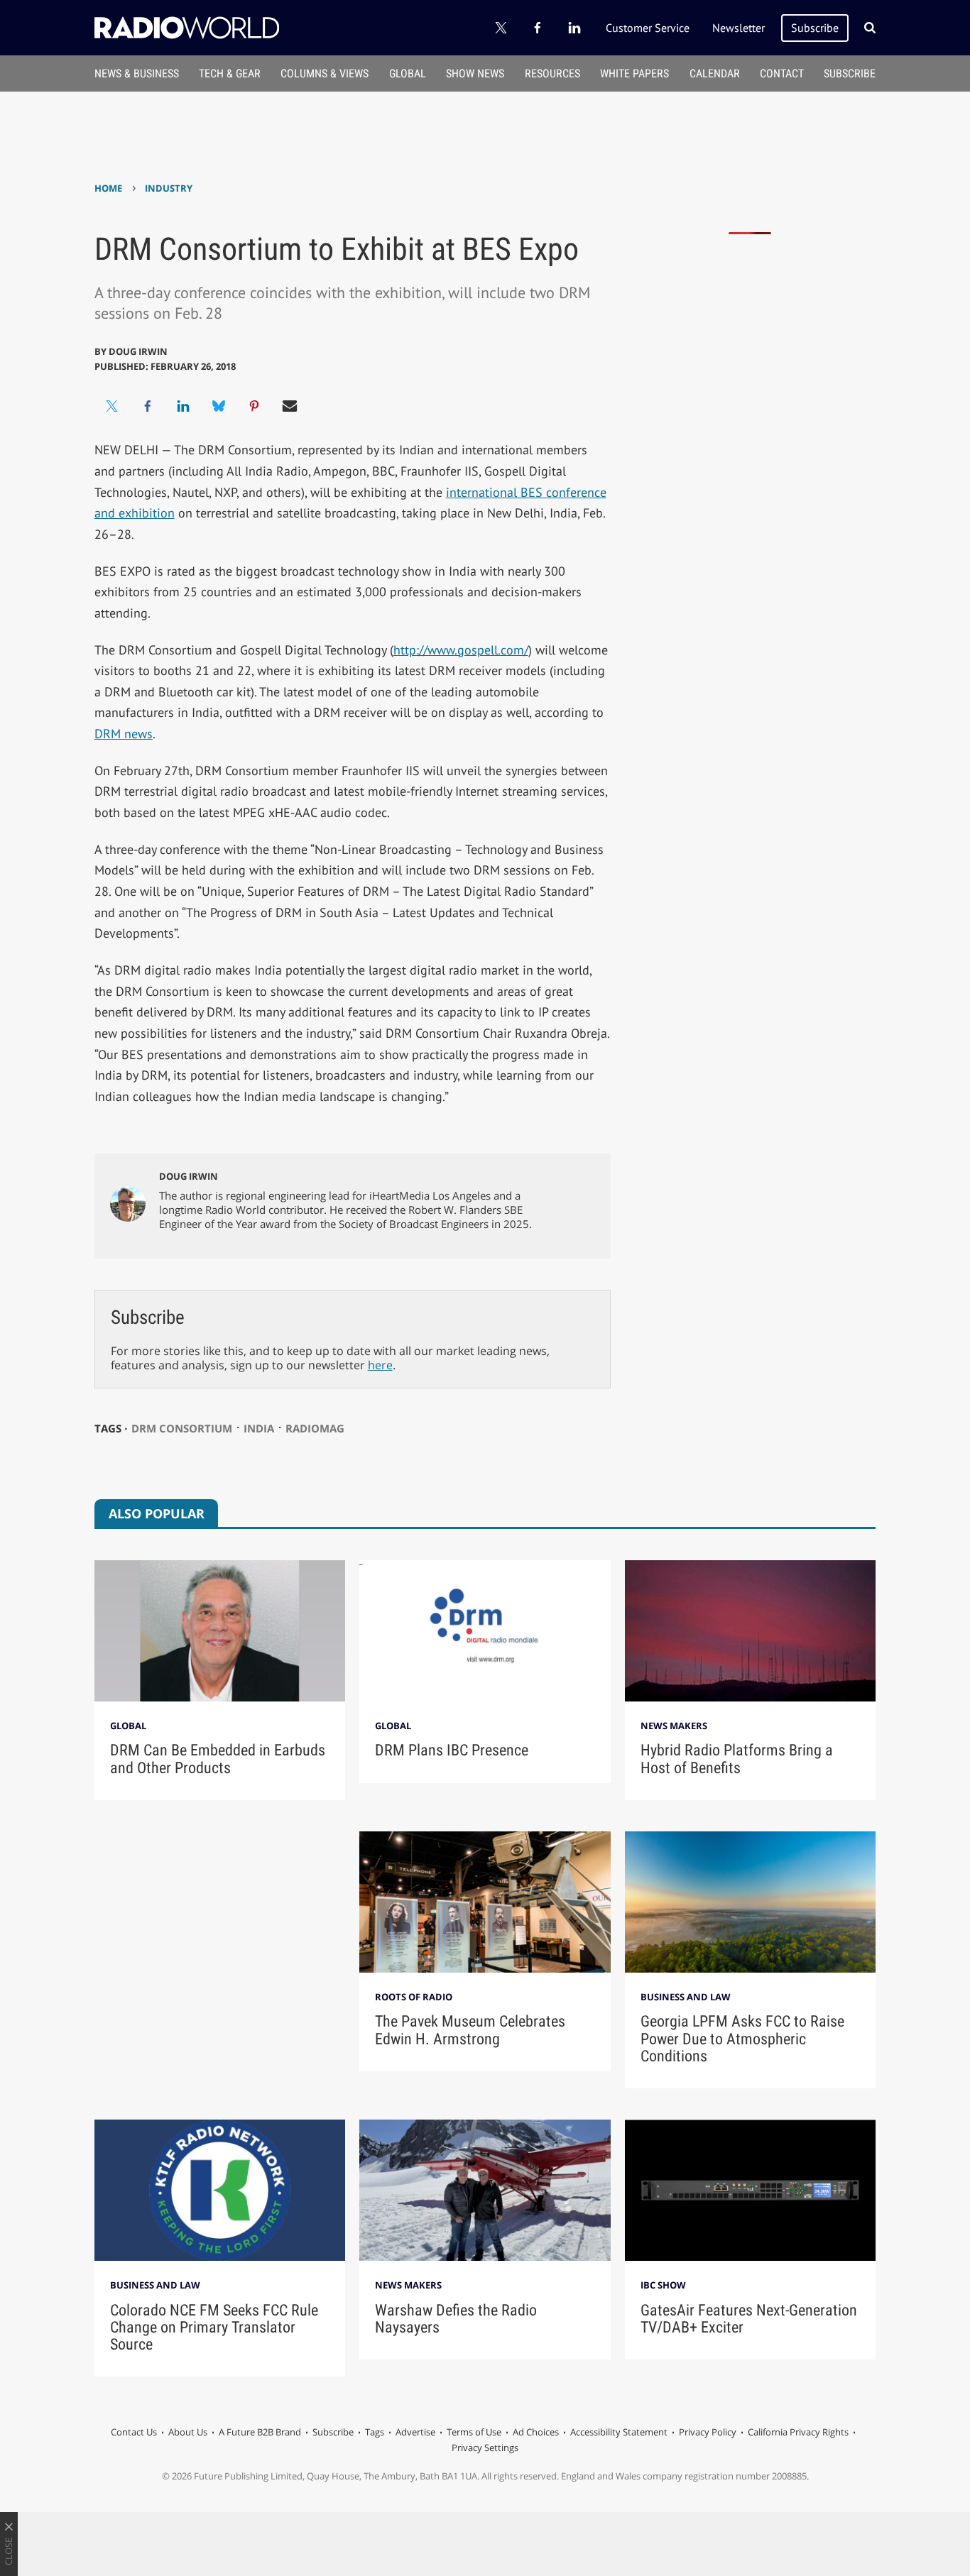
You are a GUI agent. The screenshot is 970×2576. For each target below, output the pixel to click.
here (380, 1365)
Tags (375, 2432)
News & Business (137, 73)
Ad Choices (536, 2432)
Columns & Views (325, 73)
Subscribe (815, 28)
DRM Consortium (182, 1428)
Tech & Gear (230, 73)
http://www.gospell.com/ (461, 650)
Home (108, 188)
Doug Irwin (138, 351)
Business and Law (686, 1997)
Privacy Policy (708, 2432)
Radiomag (315, 1428)
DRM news (124, 734)
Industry (169, 188)
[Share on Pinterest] (254, 406)
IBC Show (663, 2285)
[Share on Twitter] (112, 406)
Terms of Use (474, 2432)
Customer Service (648, 28)
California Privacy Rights (798, 2432)
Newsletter (739, 28)
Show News (475, 73)
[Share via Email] (290, 406)
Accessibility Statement (619, 2432)
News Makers (674, 1726)
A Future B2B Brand (260, 2432)
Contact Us (134, 2432)
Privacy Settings (485, 2448)
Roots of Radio (414, 1997)
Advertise (415, 2432)
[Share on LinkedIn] (183, 406)
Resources (552, 73)
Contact (782, 73)
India (259, 1428)
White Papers (634, 73)
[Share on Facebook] (148, 406)
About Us (188, 2432)
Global (408, 73)
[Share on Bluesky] (219, 406)
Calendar (715, 73)
